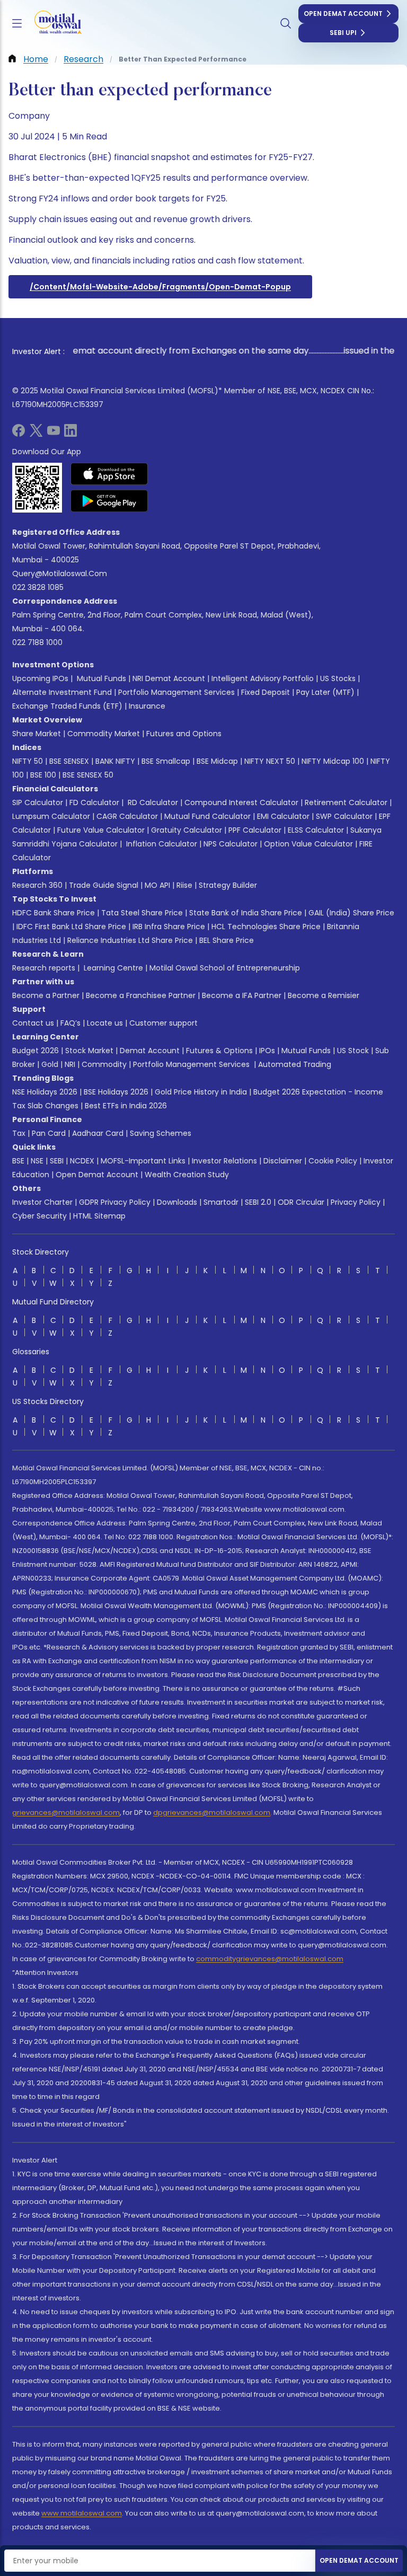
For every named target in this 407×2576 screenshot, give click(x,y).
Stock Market (89, 1051)
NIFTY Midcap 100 (333, 761)
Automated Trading (295, 1064)
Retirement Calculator (346, 802)
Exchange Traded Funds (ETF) (67, 706)
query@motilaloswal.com (60, 574)
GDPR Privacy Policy (115, 1202)
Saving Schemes (161, 1133)
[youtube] (54, 434)
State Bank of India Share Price (246, 913)
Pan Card (49, 1133)
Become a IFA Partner (242, 995)
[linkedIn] (70, 434)
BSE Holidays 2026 (116, 1092)
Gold (50, 1064)
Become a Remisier (324, 995)
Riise (184, 885)
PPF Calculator (255, 830)
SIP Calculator (38, 802)
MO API (157, 885)
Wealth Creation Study (187, 1175)
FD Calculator (94, 802)
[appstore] (109, 474)
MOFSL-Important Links (143, 1161)
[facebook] (19, 434)
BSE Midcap (217, 761)
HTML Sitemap (99, 1216)
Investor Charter (42, 1202)
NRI (70, 1064)
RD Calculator (152, 802)
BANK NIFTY (115, 761)
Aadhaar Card (98, 1133)
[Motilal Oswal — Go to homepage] (52, 24)
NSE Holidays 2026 (45, 1092)
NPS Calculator (231, 844)
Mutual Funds (101, 678)
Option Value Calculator (308, 844)
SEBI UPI (343, 33)
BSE (18, 1161)
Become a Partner (46, 995)
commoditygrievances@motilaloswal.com (270, 1959)
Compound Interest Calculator (241, 802)
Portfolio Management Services (176, 692)
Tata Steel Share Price (142, 913)
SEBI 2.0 (258, 1202)
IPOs (267, 1051)
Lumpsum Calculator (51, 816)
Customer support (163, 1023)
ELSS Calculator (316, 830)
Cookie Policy (333, 1161)
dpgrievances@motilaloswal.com (212, 1812)
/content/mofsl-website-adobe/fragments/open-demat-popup (160, 287)
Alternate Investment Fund (62, 692)
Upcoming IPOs (40, 678)
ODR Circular (301, 1202)
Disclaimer (283, 1161)
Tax (19, 1133)
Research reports (44, 968)
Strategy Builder (228, 885)
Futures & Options (219, 1051)
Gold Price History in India (201, 1092)
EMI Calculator (283, 816)
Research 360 (37, 885)
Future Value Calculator (101, 830)
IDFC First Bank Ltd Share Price (71, 927)
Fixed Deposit (266, 692)
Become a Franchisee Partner (141, 995)
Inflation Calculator (161, 844)
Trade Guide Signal (104, 885)
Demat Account (150, 1051)
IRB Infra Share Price (169, 927)
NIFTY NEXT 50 (270, 761)
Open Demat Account (343, 14)
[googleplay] (109, 501)
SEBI (57, 1161)
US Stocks (338, 678)
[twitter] (36, 434)
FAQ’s (70, 1023)
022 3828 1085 (38, 587)
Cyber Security (39, 1216)
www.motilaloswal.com (82, 2513)
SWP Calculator (344, 816)
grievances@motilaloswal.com (66, 1812)
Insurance (147, 706)
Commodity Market (104, 734)
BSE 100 (43, 775)
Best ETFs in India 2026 (126, 1106)
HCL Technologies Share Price (266, 927)
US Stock (353, 1051)
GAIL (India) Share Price (351, 913)
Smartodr (221, 1202)
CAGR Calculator (127, 816)
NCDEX (82, 1161)
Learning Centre (112, 968)
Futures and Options (184, 734)
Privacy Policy (356, 1202)
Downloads (177, 1202)
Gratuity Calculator (187, 830)
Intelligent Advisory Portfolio (263, 678)
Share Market (37, 734)
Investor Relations (224, 1161)
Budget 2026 (36, 1051)
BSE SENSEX (69, 761)
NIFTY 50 (28, 761)
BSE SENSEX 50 (88, 775)
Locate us (105, 1023)
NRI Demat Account (169, 678)
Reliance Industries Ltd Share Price (130, 940)
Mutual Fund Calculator (207, 816)
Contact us (33, 1023)
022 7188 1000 (37, 642)
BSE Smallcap (166, 761)
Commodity (104, 1064)
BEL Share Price (227, 940)
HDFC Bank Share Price (54, 913)
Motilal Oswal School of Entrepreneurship (225, 968)
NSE (37, 1161)
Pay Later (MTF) (325, 692)
